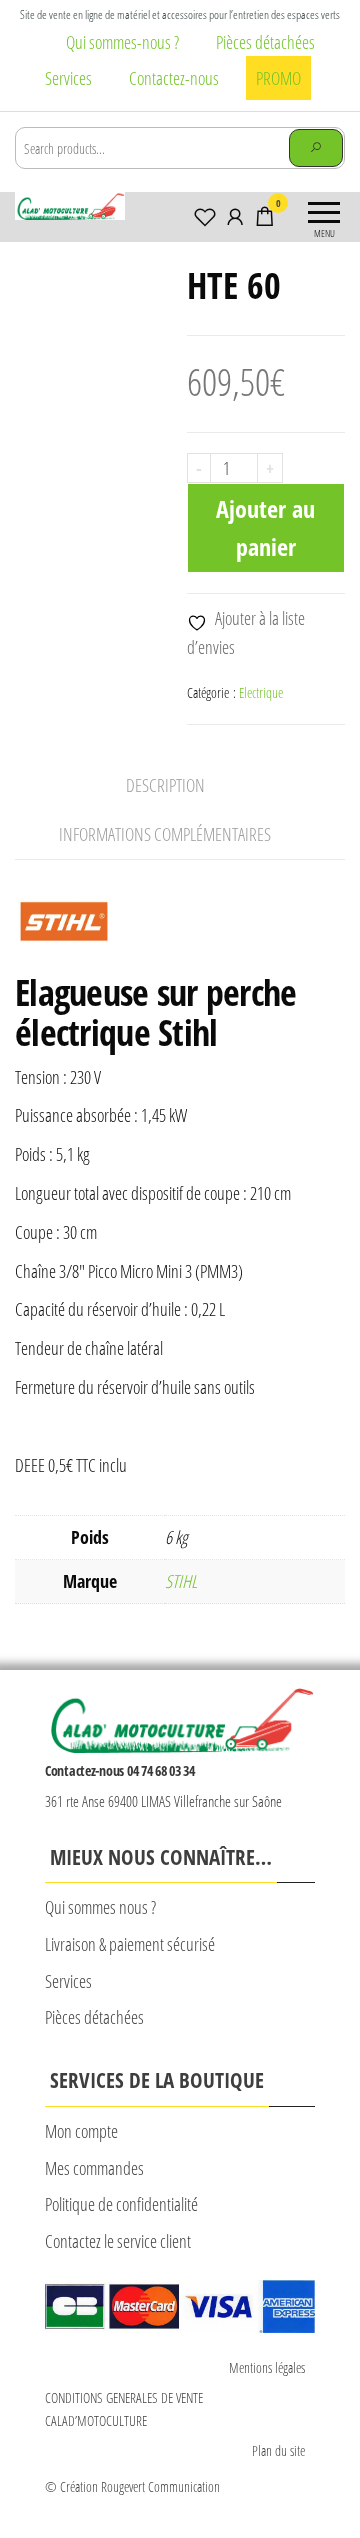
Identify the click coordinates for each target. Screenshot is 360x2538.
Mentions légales (267, 2367)
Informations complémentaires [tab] (165, 834)
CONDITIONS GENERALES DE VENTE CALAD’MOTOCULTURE (124, 2408)
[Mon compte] (235, 216)
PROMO (278, 78)
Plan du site (278, 2450)
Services (68, 78)
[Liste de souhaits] (205, 216)
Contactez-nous (174, 78)
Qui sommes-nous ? (122, 42)
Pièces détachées (265, 42)
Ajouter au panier (265, 527)
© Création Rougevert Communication (132, 2486)
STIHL (181, 1581)
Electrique (261, 692)
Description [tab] (165, 785)
